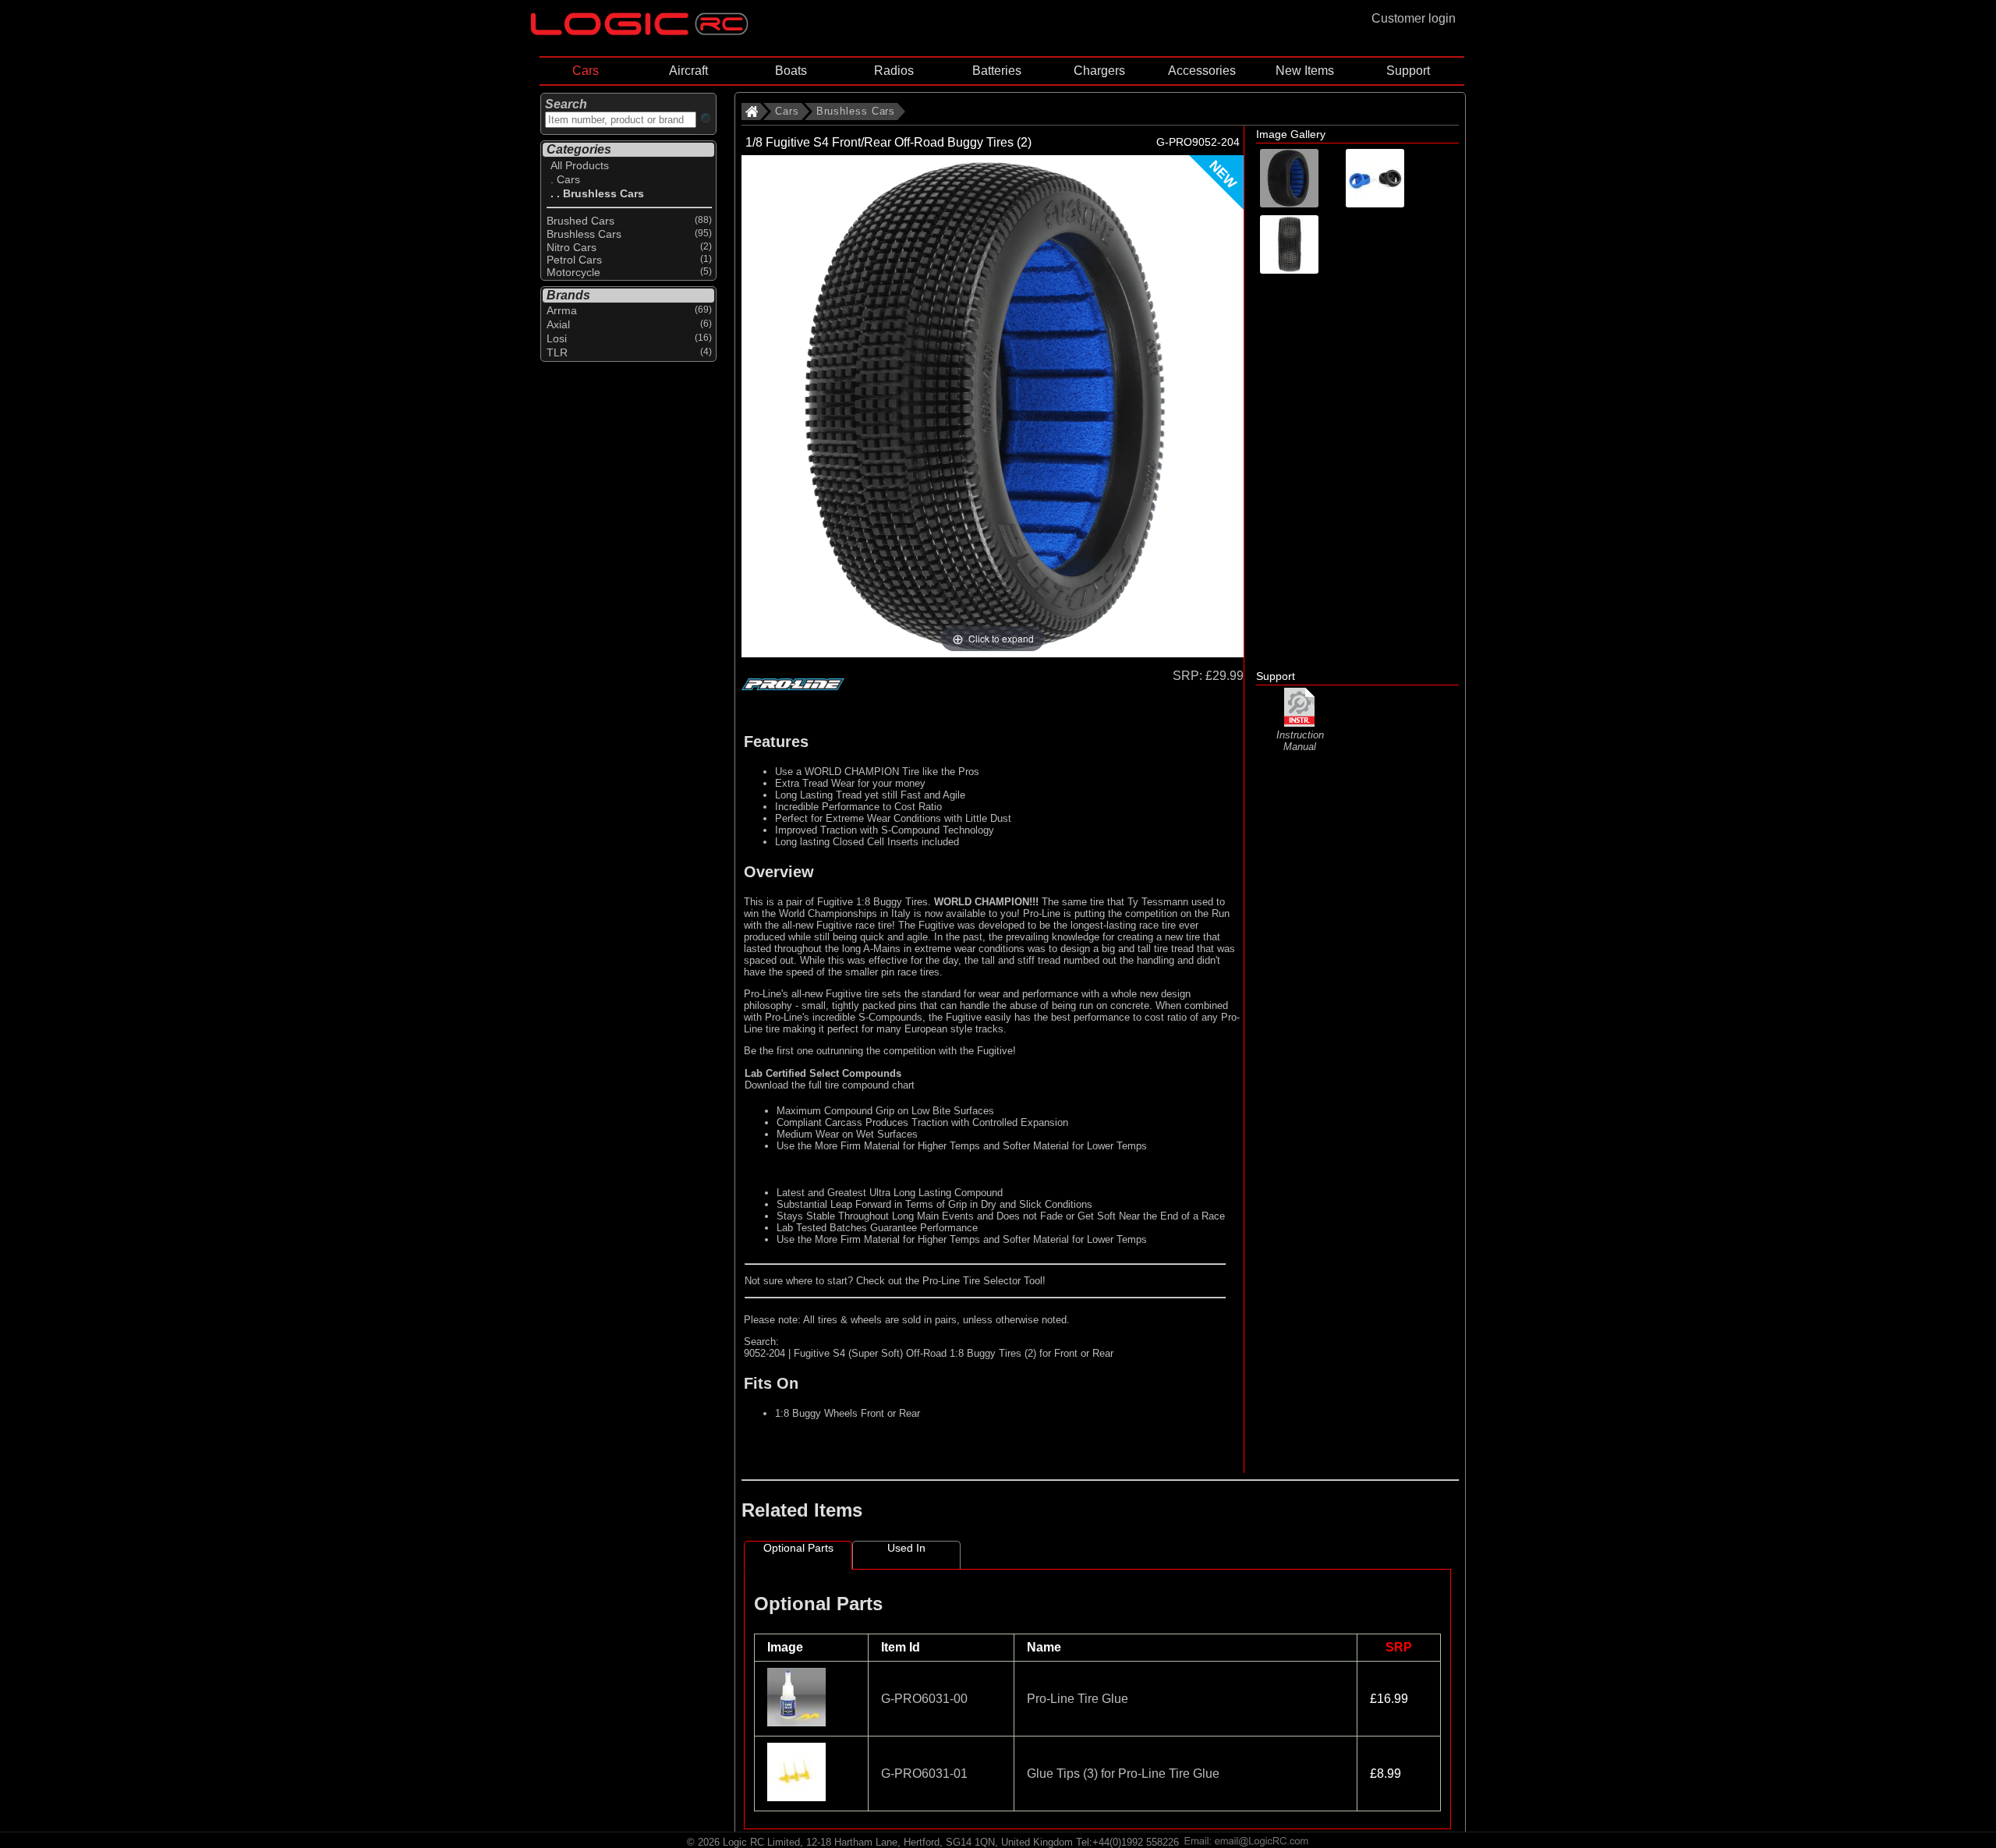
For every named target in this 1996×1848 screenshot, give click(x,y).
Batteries (997, 71)
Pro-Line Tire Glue (1078, 1699)
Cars (586, 71)
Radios (894, 71)
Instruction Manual (1300, 741)
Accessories (1202, 71)
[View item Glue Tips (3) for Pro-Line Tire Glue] (798, 1797)
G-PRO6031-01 (924, 1774)
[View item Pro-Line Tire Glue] (798, 1722)
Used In (906, 1548)
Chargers (1099, 71)
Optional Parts (798, 1548)
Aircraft (688, 71)
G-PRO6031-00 (924, 1699)
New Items (1305, 71)
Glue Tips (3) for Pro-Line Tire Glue (1123, 1774)
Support (1408, 71)
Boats (791, 71)
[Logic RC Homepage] (639, 32)
